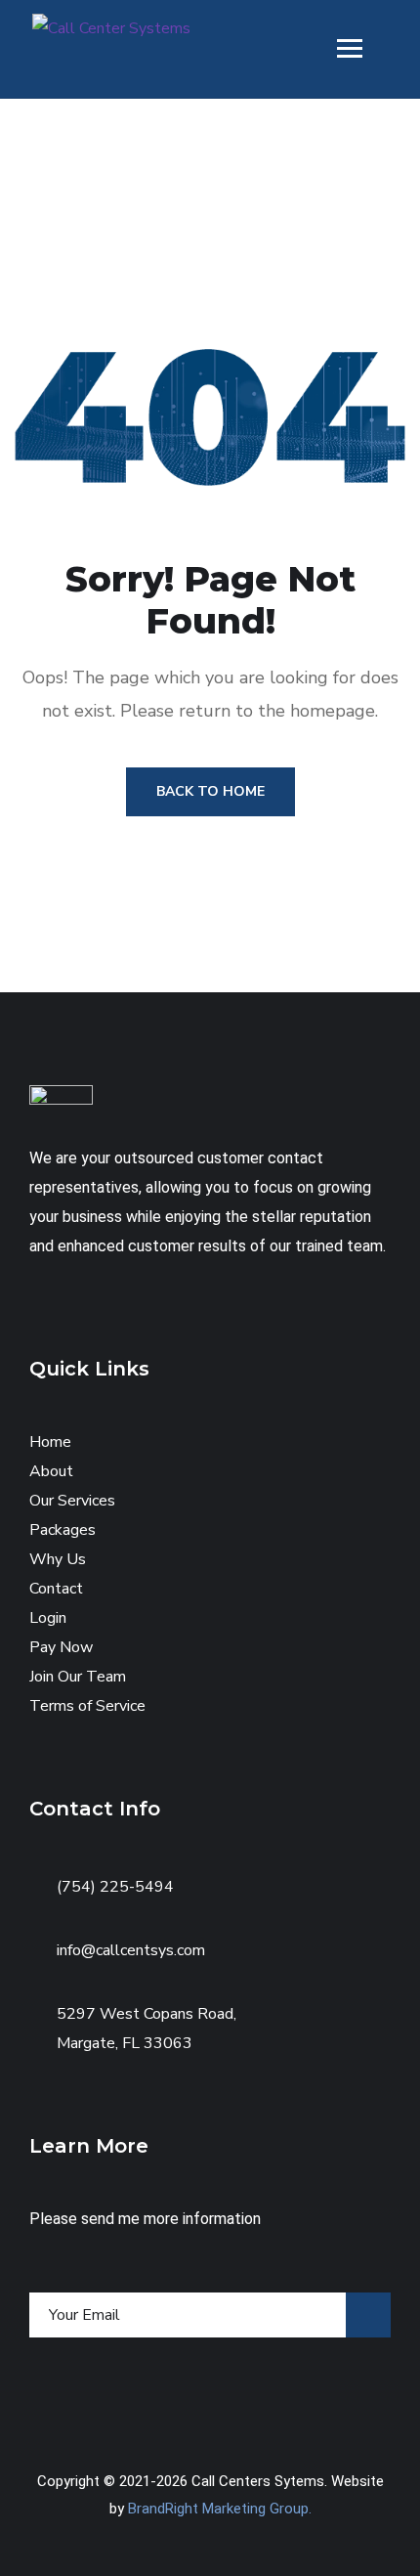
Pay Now (61, 1647)
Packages (63, 1530)
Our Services (72, 1501)
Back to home (210, 791)
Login (48, 1618)
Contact (56, 1589)
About (51, 1471)
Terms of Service (87, 1706)
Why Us (58, 1559)
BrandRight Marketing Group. (220, 2509)
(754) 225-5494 (115, 1887)
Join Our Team (78, 1677)
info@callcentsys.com (131, 1950)
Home (50, 1442)
